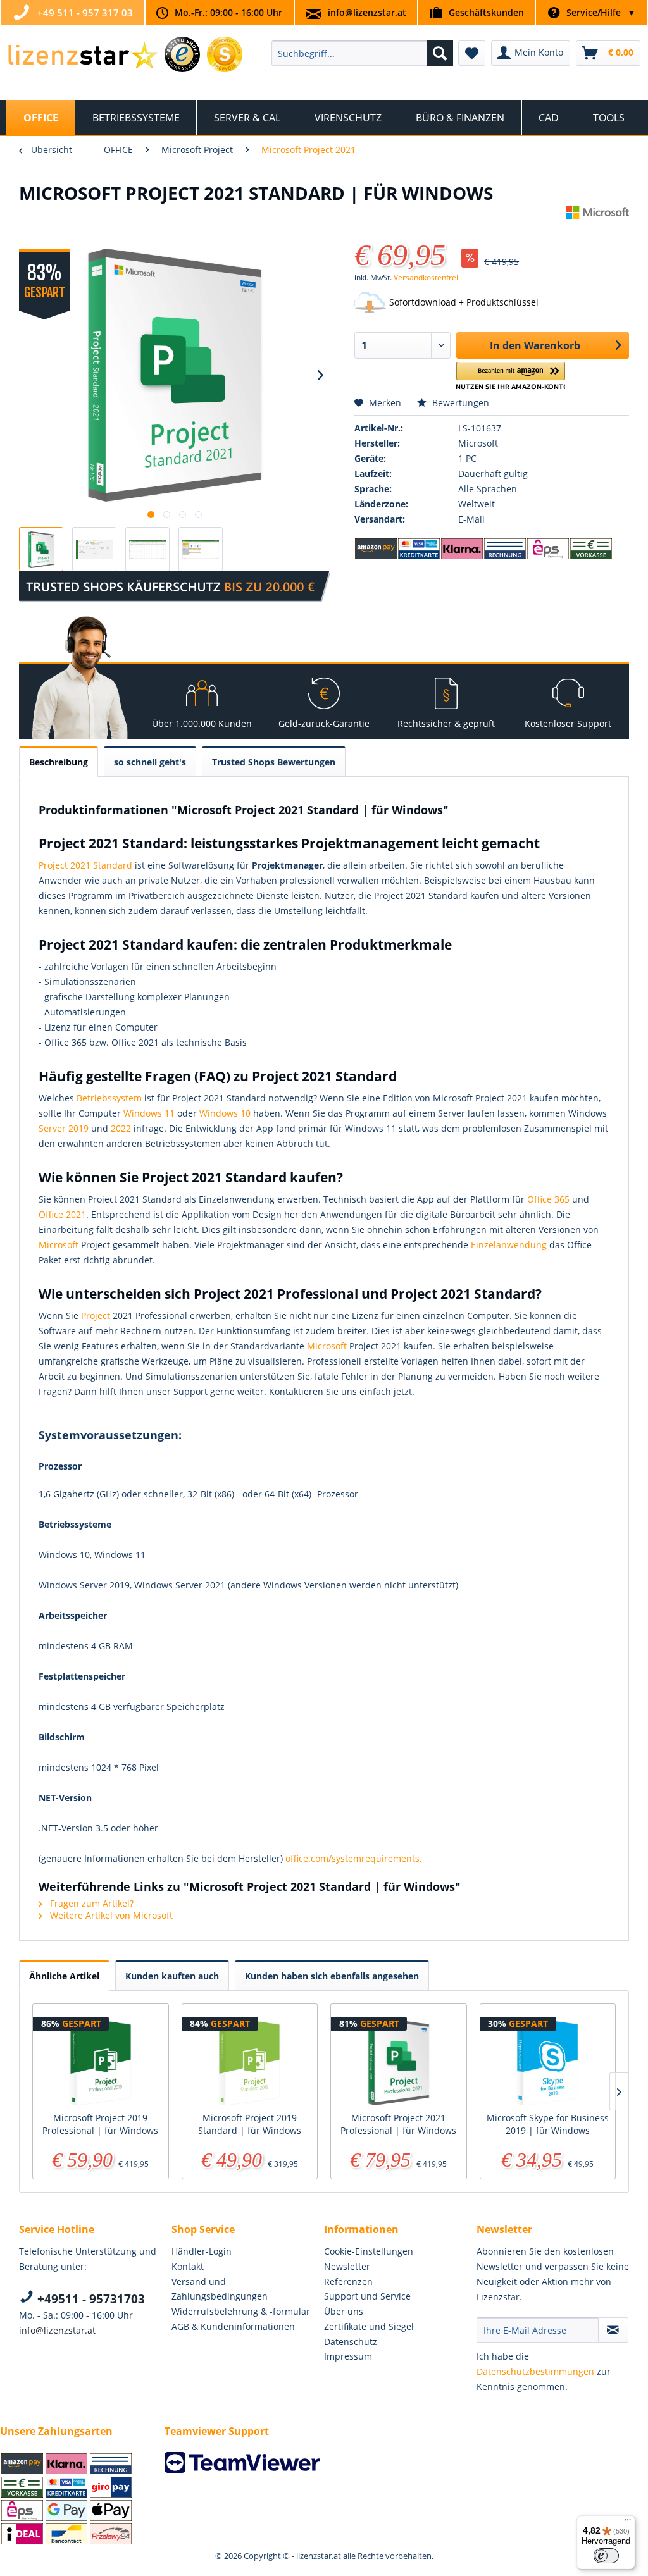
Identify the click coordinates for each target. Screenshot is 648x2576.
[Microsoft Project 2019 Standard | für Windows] (250, 2061)
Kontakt (188, 2266)
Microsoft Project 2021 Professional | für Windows (398, 2124)
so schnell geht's (150, 762)
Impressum (348, 2356)
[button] (511, 376)
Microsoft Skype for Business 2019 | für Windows (548, 2124)
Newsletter (347, 2266)
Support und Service (367, 2296)
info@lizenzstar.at (367, 12)
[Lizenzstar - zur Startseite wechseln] (83, 56)
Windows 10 (225, 1113)
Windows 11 (149, 1113)
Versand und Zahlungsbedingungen (220, 2289)
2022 (121, 1128)
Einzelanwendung (509, 1245)
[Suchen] (440, 53)
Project (96, 1316)
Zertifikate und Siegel (369, 2326)
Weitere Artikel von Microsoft (110, 1915)
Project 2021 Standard (85, 865)
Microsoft (59, 1245)
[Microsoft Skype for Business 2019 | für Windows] (548, 2061)
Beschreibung (59, 762)
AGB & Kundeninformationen (233, 2326)
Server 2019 (64, 1128)
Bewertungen (459, 403)
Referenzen (348, 2282)
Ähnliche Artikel (64, 1976)
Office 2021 (62, 1214)
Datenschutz (351, 2342)
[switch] (606, 2556)
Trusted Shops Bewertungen (274, 762)
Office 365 (548, 1199)
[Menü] (628, 2523)
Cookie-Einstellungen (369, 2251)
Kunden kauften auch (172, 1976)
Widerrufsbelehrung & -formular (241, 2311)
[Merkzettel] (472, 53)
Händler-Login (202, 2251)
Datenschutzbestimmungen (535, 2371)
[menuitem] (362, 53)
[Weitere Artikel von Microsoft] (597, 228)
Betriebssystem (109, 1098)
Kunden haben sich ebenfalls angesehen (332, 1976)
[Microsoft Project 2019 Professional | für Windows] (101, 2061)
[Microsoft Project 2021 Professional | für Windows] (399, 2061)
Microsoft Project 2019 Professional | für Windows (100, 2124)
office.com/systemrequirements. (354, 1858)
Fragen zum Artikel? (90, 1903)
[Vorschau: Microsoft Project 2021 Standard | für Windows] (41, 549)
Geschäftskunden (486, 12)
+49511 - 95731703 (90, 2299)
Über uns (344, 2311)
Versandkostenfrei (426, 277)
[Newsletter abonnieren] (613, 2330)
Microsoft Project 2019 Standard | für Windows (250, 2124)
